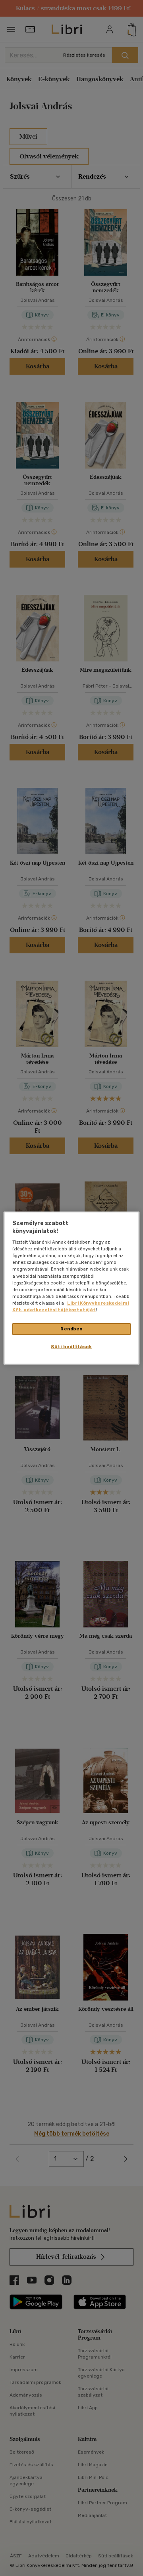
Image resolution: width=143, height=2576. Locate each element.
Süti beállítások (71, 1346)
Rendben (71, 1329)
